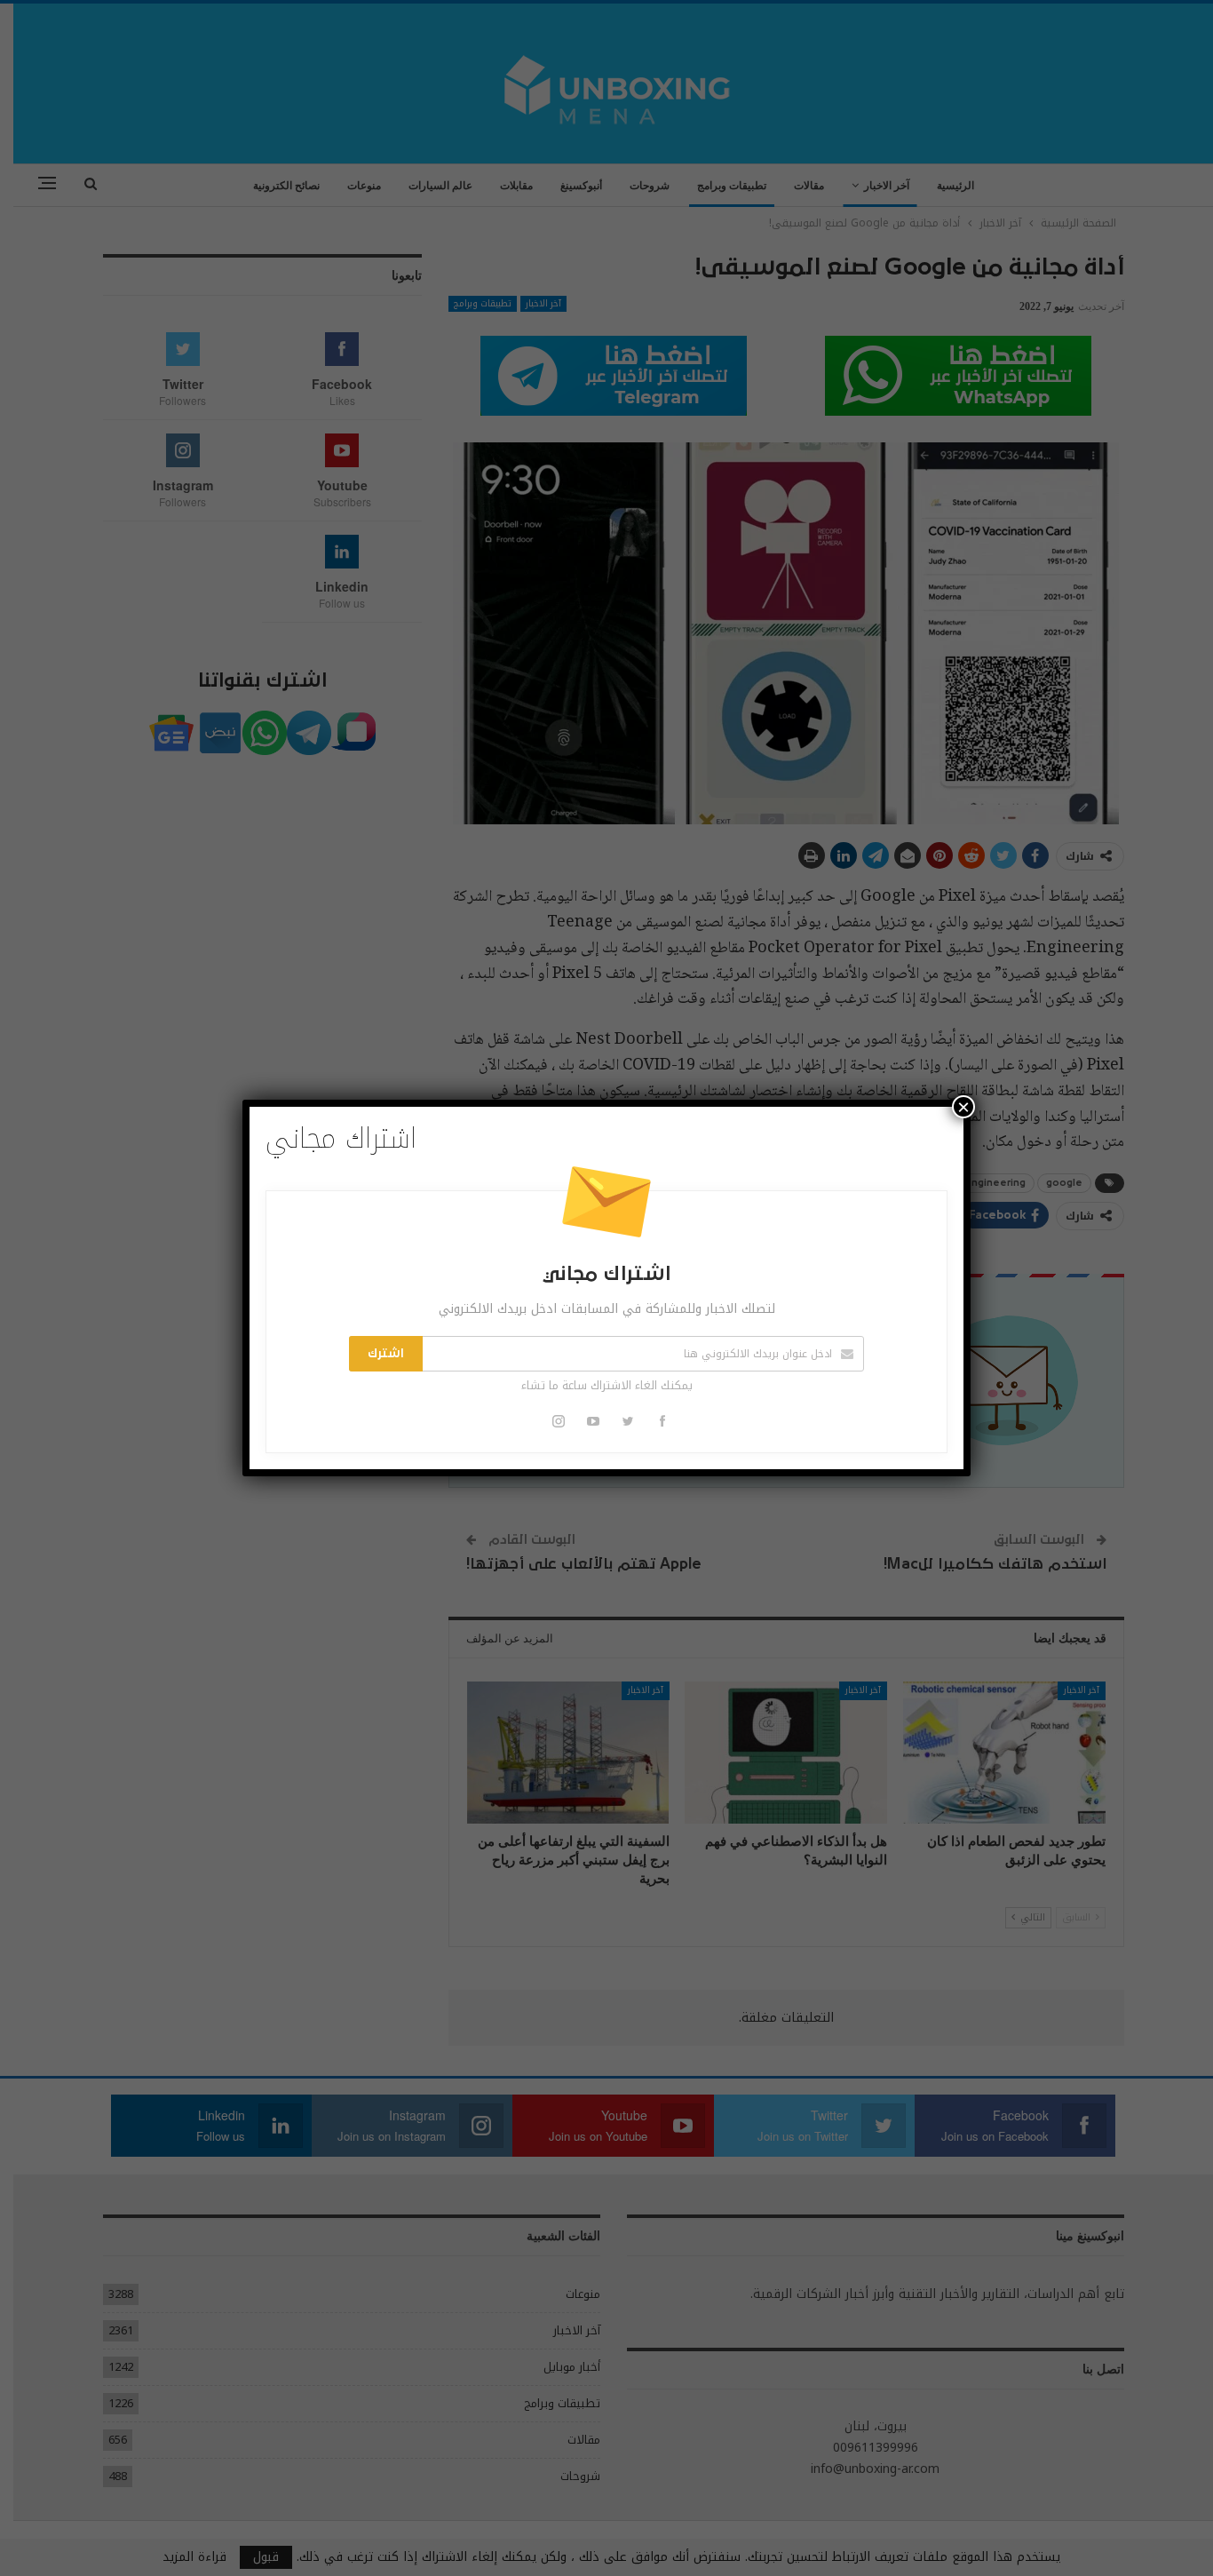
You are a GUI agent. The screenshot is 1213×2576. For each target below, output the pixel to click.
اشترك (386, 1354)
